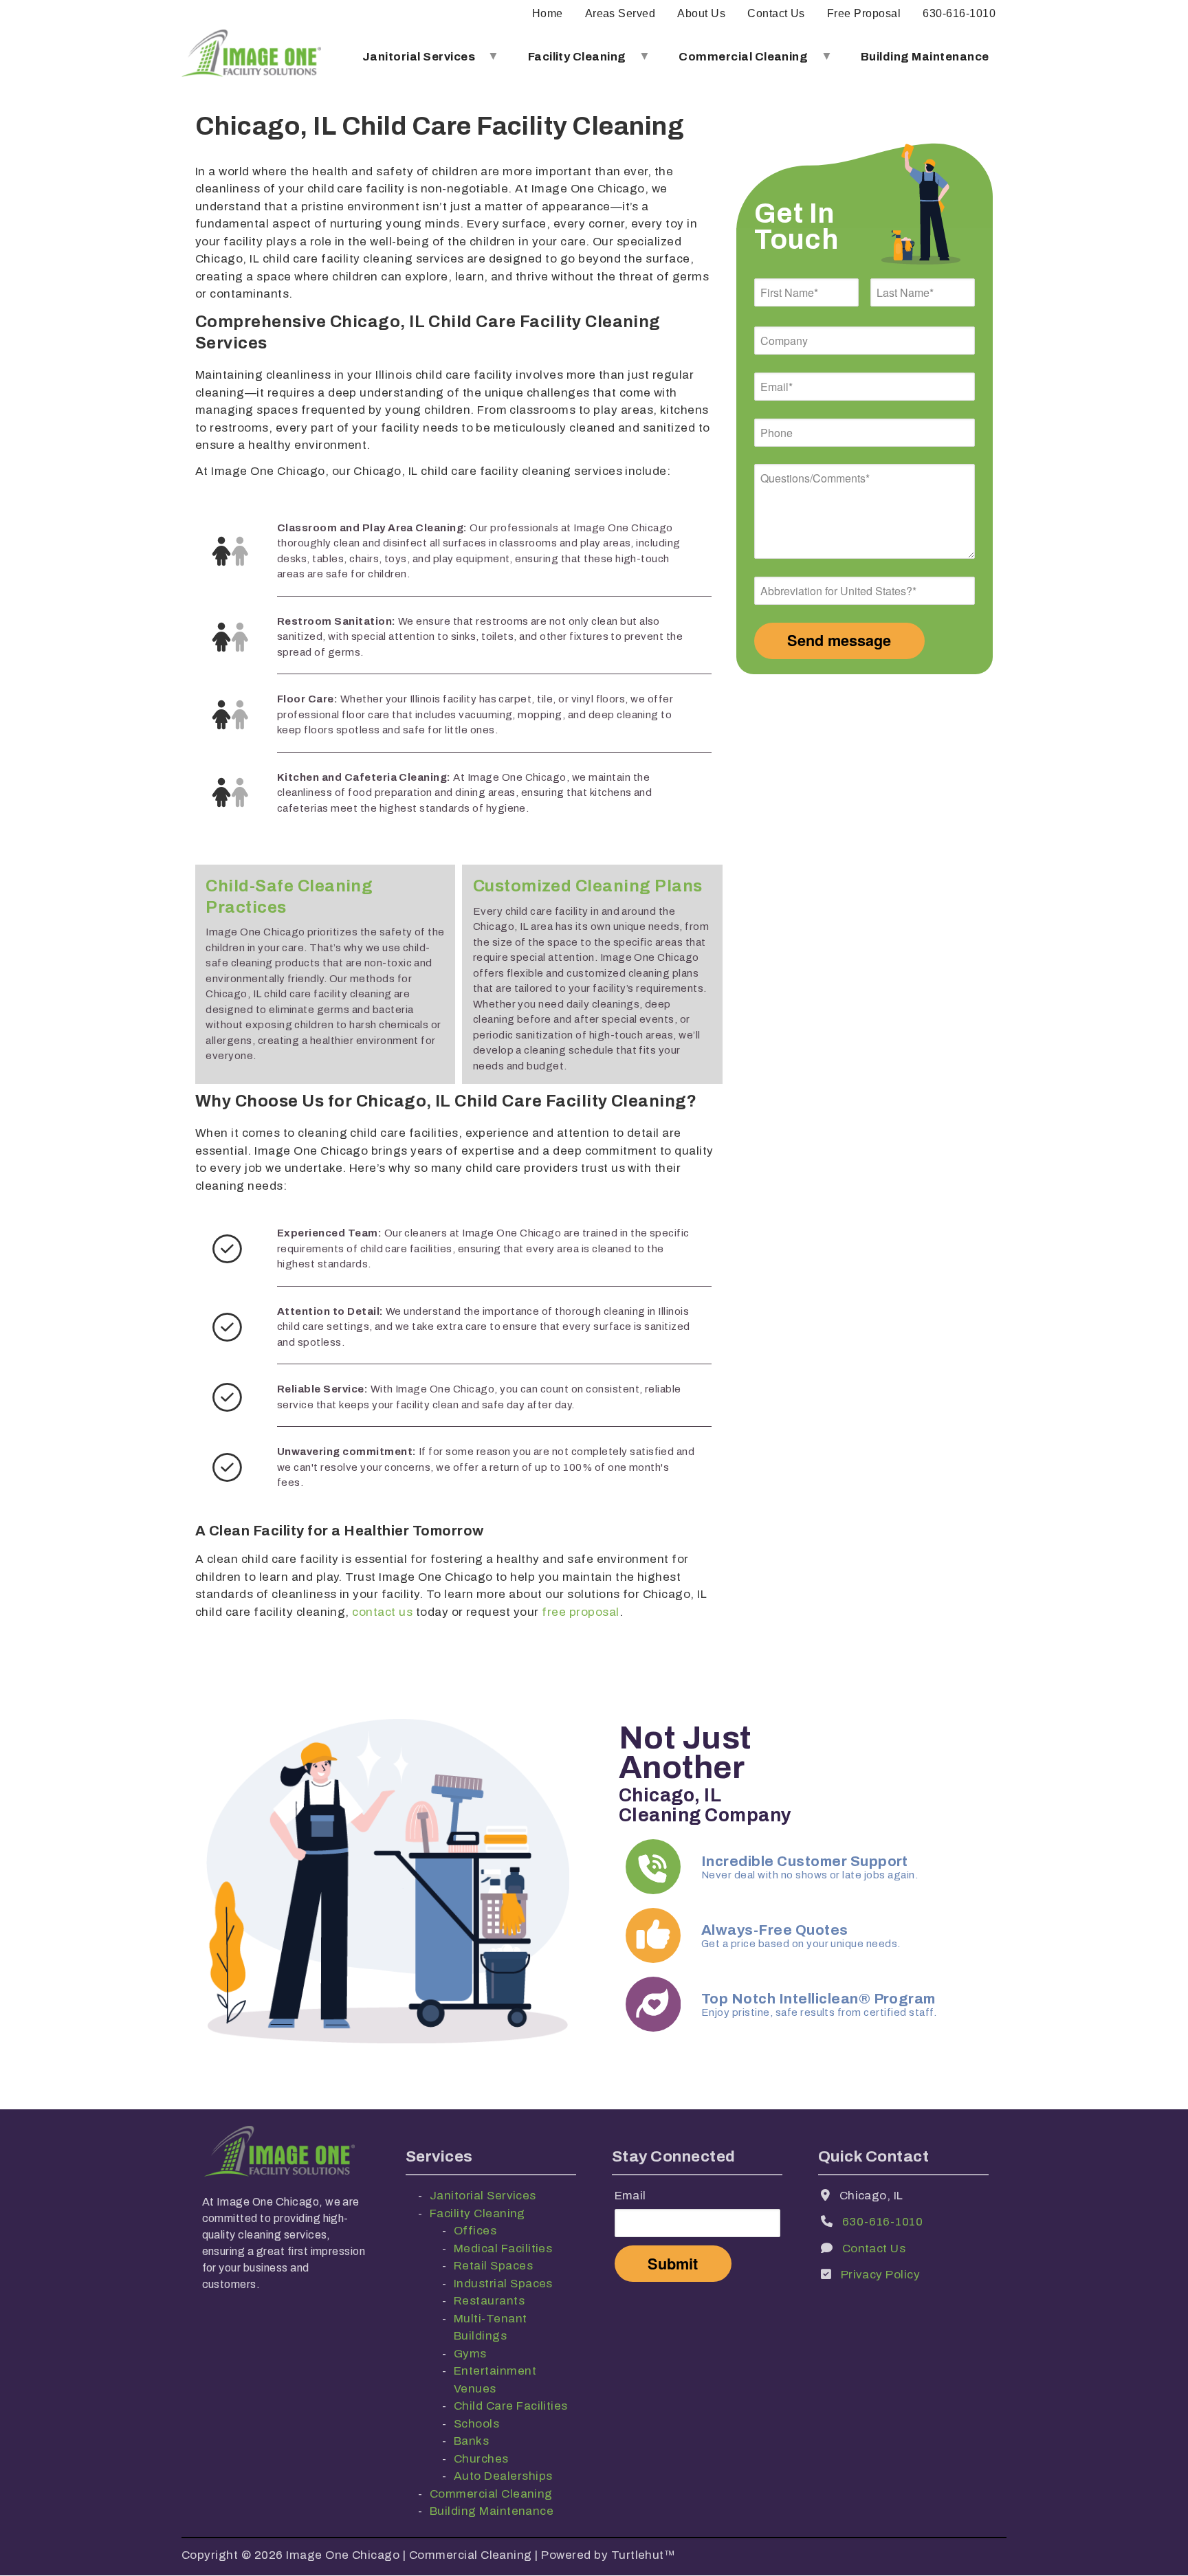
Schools (476, 2424)
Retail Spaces (493, 2266)
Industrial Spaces (503, 2284)
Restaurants (489, 2301)
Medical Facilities (503, 2249)
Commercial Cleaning (735, 62)
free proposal (580, 1612)
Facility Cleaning (568, 62)
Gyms (470, 2354)
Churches (481, 2459)
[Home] (251, 57)
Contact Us (776, 13)
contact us (382, 1612)
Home (548, 13)
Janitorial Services (410, 62)
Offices (475, 2231)
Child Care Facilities (511, 2406)
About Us (701, 13)
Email (630, 2196)
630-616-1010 (959, 13)
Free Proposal (864, 13)
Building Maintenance (925, 57)
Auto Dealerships (503, 2476)
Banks (471, 2441)
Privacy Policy (881, 2275)
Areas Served (620, 13)
